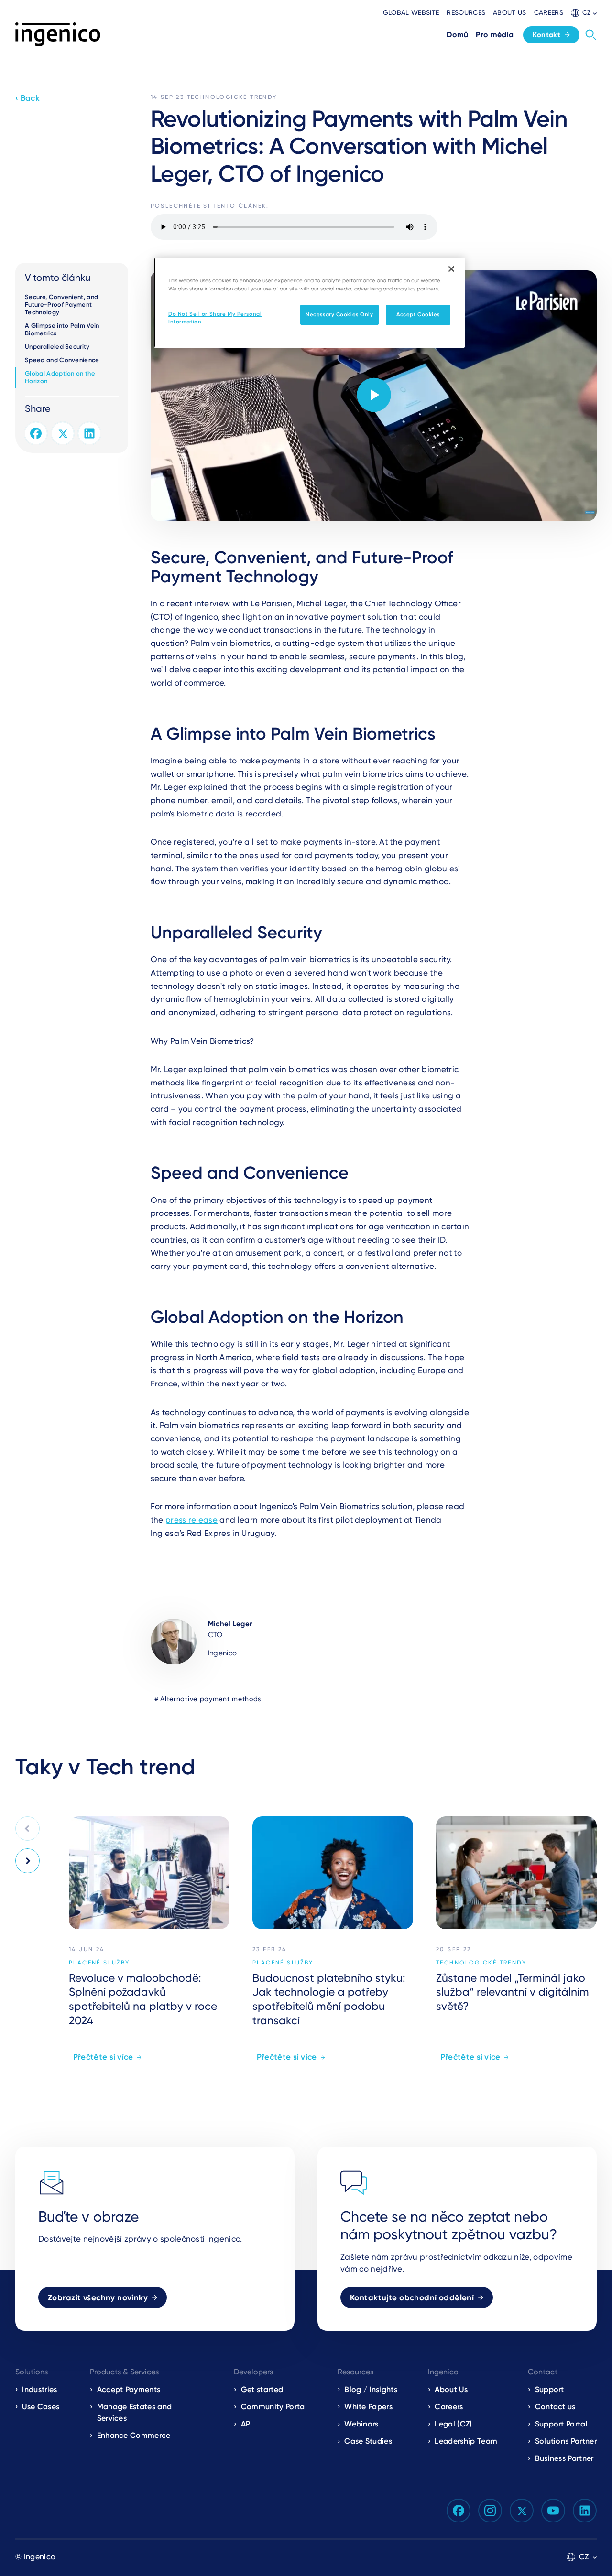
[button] (584, 13)
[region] (309, 303)
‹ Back (27, 98)
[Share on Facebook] (36, 433)
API (247, 2424)
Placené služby (99, 1963)
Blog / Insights (371, 2389)
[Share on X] (63, 433)
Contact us (555, 2407)
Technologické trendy (232, 97)
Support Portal (561, 2424)
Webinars (361, 2424)
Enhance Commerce (134, 2435)
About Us (451, 2389)
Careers (549, 12)
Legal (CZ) (453, 2424)
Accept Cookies (418, 314)
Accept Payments (129, 2389)
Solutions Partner (566, 2441)
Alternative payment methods (211, 1699)
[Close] (451, 269)
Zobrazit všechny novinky (98, 2297)
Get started (262, 2389)
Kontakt (546, 35)
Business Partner (564, 2458)
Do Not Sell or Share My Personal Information (215, 318)
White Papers (368, 2407)
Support (550, 2389)
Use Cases (41, 2407)
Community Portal (274, 2407)
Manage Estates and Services (135, 2412)
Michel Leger (230, 1624)
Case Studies (368, 2441)
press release (191, 1520)
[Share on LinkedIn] (89, 433)
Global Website (411, 12)
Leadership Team (466, 2441)
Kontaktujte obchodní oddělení (412, 2297)
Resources (466, 12)
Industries (39, 2389)
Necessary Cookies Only (339, 314)
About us (510, 12)
